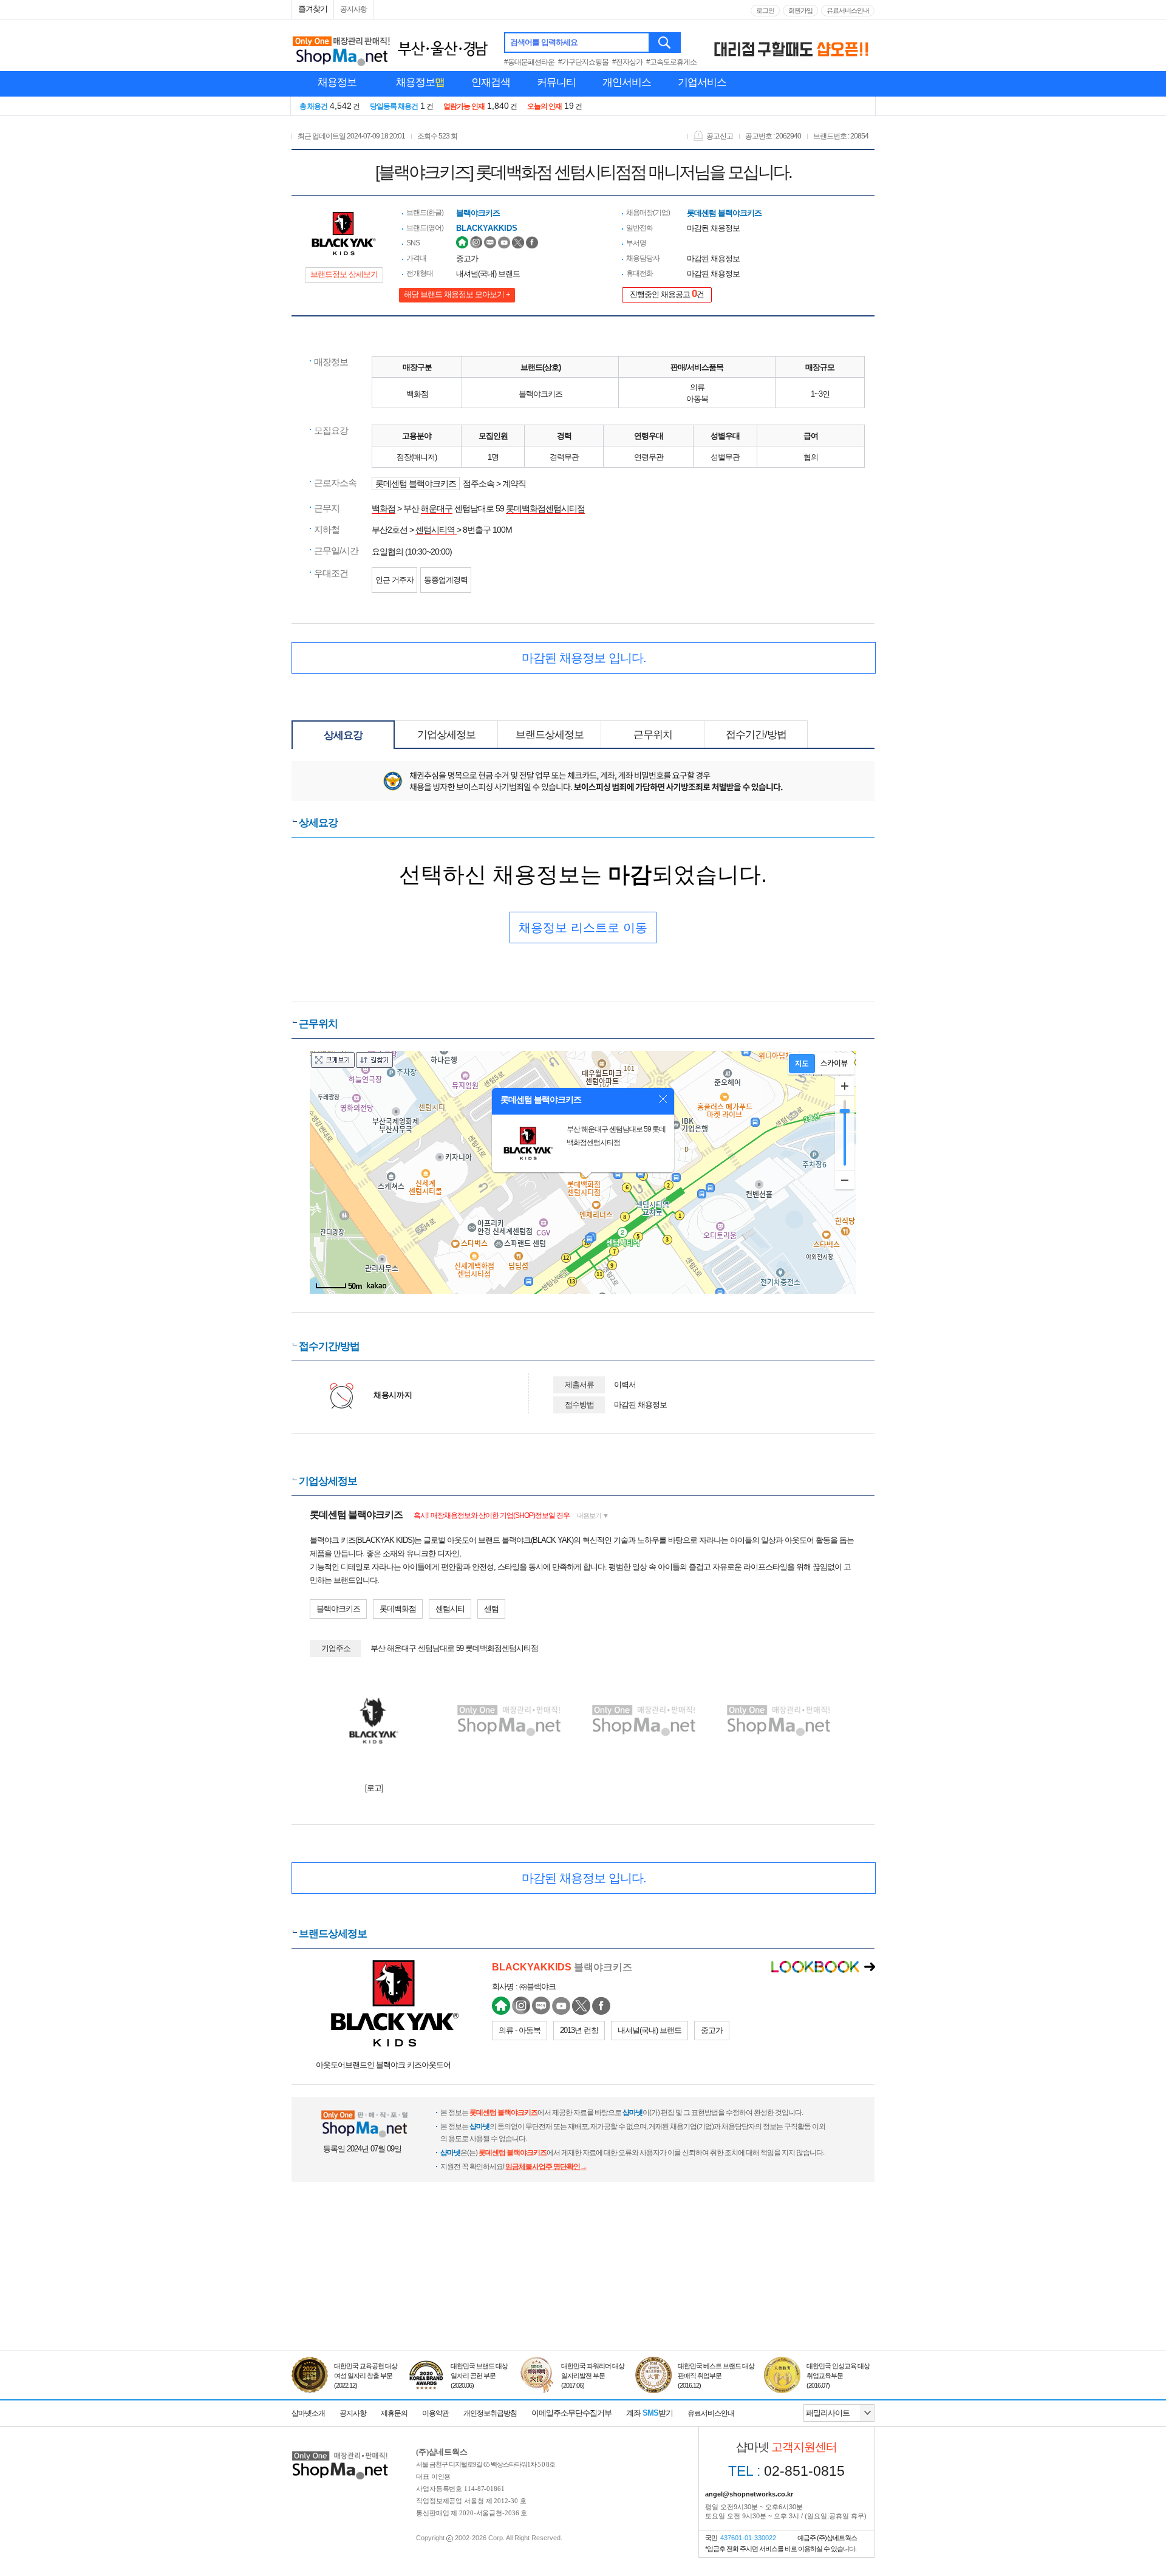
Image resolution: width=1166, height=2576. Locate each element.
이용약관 (435, 2413)
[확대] (845, 1086)
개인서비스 (627, 82)
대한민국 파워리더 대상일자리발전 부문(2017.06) (593, 2376)
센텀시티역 (436, 530)
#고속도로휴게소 (671, 62)
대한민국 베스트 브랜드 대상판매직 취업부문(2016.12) (716, 2376)
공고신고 (720, 136)
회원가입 (800, 10)
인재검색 (491, 82)
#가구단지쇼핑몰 (583, 62)
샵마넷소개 (308, 2413)
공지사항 (353, 9)
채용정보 (337, 82)
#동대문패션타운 (529, 62)
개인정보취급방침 (490, 2413)
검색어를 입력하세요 (544, 42)
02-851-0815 (786, 2471)
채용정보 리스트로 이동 (583, 928)
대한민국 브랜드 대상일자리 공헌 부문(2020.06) (479, 2376)
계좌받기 (649, 2413)
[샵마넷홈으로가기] (340, 2452)
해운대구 (437, 508)
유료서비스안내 (848, 10)
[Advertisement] (583, 2294)
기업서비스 (702, 82)
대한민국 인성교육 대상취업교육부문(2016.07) (838, 2376)
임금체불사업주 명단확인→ (546, 2167)
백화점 (384, 508)
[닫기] (663, 1099)
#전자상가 (627, 62)
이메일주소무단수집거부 (571, 2413)
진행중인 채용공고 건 (667, 294)
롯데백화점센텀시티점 (545, 508)
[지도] (802, 1064)
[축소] (845, 1180)
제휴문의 (394, 2413)
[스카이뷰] (834, 1064)
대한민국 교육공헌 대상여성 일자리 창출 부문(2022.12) (366, 2376)
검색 (665, 43)
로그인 (765, 10)
